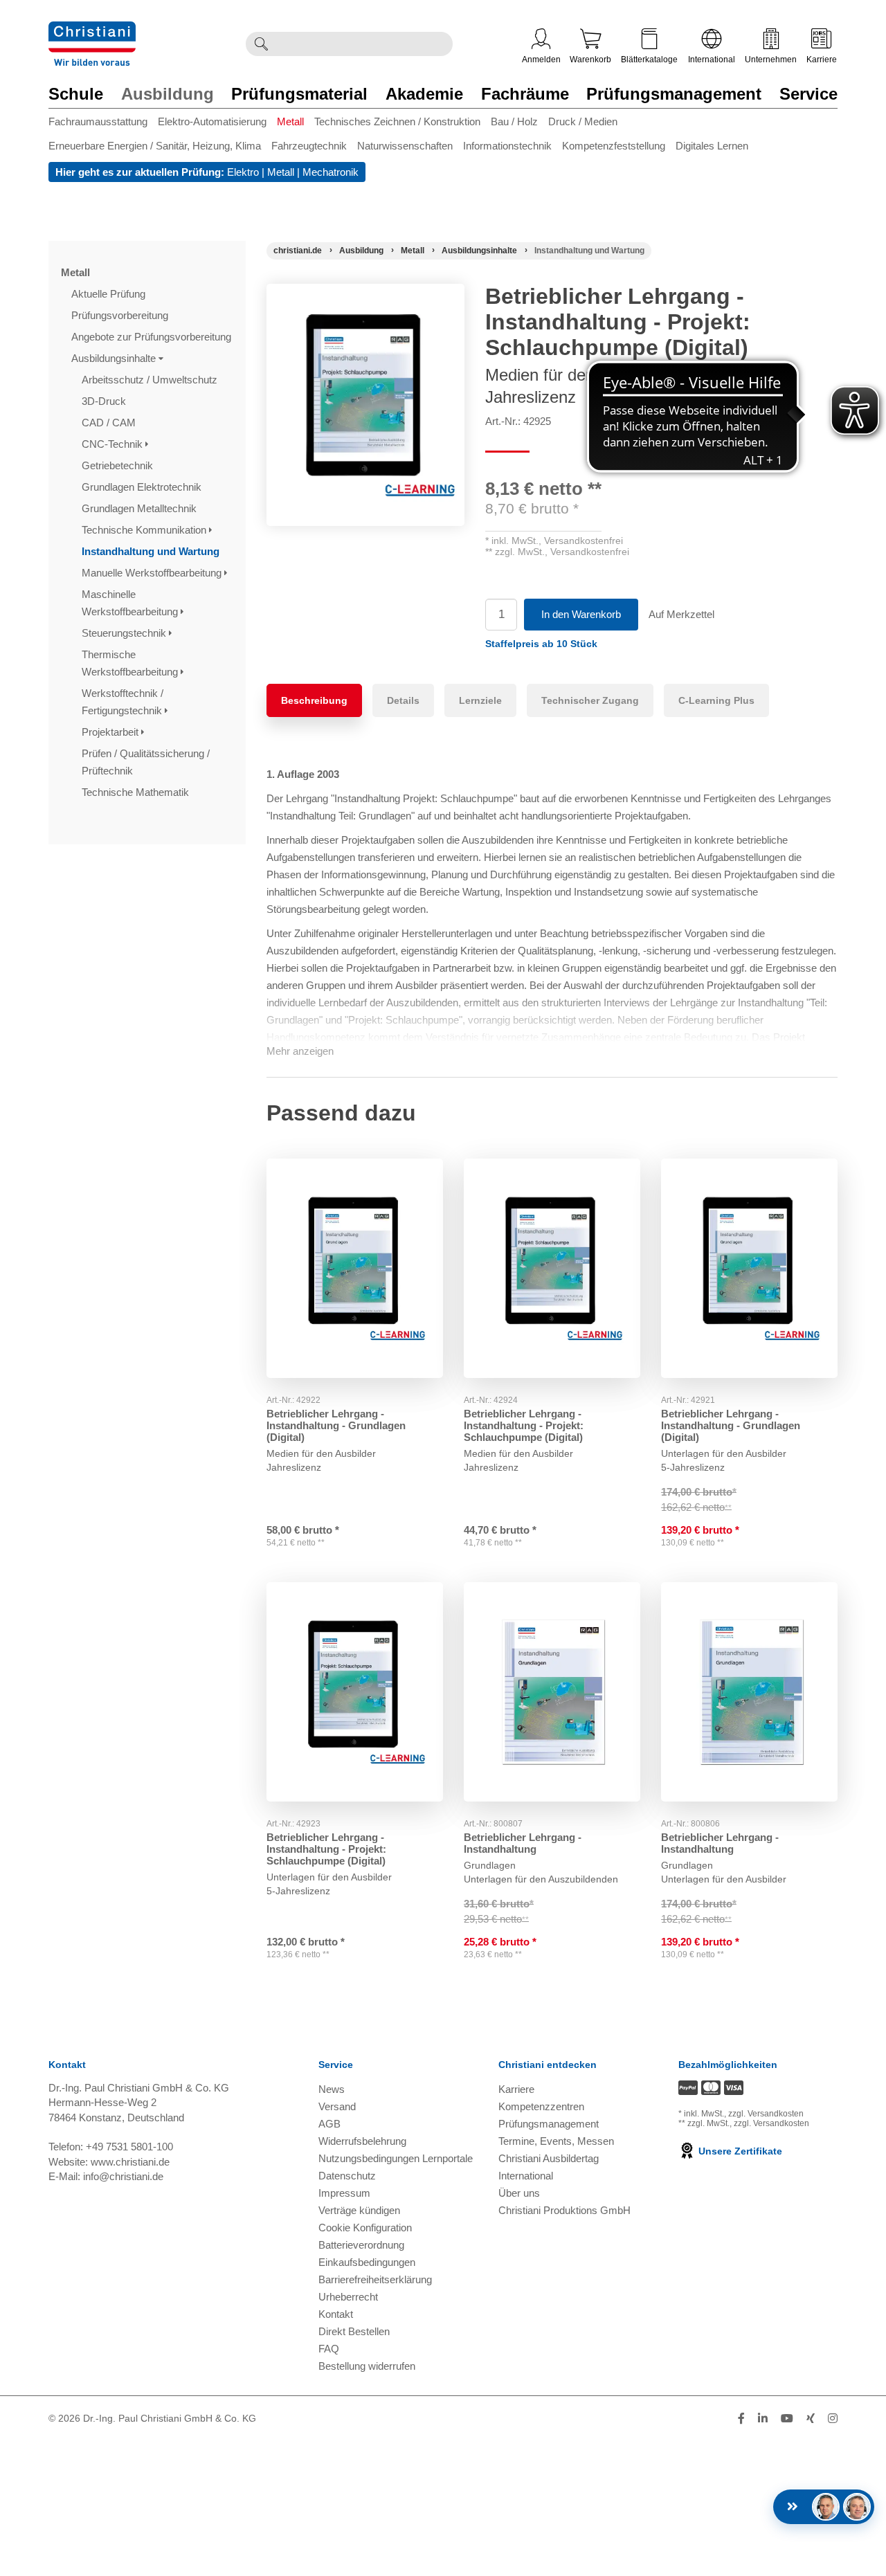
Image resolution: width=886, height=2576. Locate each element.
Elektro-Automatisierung (212, 121)
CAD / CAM (110, 423)
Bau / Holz (514, 121)
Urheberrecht (348, 2297)
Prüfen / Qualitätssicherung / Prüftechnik (146, 762)
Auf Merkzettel (681, 614)
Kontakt (336, 2314)
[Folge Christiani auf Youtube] (787, 2419)
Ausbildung (168, 94)
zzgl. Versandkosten (766, 2114)
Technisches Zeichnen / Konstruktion (397, 121)
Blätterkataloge (649, 60)
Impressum (344, 2193)
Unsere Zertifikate (739, 2151)
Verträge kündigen (359, 2210)
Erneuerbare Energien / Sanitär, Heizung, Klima (155, 146)
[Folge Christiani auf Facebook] (741, 2419)
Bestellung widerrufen (367, 2366)
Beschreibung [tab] (314, 700)
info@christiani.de (123, 2176)
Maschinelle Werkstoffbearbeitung (131, 603)
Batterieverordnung (361, 2245)
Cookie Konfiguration (365, 2228)
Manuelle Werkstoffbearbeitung (153, 573)
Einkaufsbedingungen (367, 2262)
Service (808, 94)
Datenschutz (347, 2176)
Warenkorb (590, 60)
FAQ (329, 2349)
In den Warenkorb (581, 614)
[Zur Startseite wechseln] (92, 30)
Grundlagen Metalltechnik (141, 508)
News (332, 2089)
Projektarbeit (111, 732)
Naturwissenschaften (405, 146)
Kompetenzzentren (541, 2106)
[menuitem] (103, 124)
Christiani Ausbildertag (549, 2158)
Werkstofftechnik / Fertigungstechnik (123, 702)
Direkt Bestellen (354, 2331)
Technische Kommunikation (145, 530)
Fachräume (525, 94)
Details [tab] (403, 700)
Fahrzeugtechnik (309, 146)
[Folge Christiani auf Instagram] (833, 2419)
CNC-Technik (114, 444)
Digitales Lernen (712, 146)
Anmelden (541, 60)
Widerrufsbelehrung (362, 2141)
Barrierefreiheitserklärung (375, 2279)
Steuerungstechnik (125, 633)
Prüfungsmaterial (299, 94)
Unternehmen (771, 60)
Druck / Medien (583, 121)
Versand (337, 2106)
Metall (290, 121)
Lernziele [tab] (480, 700)
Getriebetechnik (119, 465)
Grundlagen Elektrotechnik (143, 487)
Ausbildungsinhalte (115, 358)
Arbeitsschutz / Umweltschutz (151, 380)
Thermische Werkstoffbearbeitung (131, 663)
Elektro (243, 172)
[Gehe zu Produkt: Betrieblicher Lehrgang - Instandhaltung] (552, 1692)
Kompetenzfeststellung (614, 146)
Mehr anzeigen (300, 1051)
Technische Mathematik (137, 792)
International (712, 60)
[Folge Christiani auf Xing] (811, 2419)
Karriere (822, 60)
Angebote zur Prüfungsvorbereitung (153, 337)
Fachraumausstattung (98, 121)
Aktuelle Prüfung (110, 294)
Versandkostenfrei (584, 541)
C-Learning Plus (716, 700)
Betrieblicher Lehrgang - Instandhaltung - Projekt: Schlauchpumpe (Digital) (524, 1425)
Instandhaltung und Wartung (152, 551)
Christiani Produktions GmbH (564, 2210)
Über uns (519, 2193)
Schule (76, 94)
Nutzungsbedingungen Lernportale (396, 2158)
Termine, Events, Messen (556, 2141)
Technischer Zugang (590, 700)
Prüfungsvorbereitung (121, 315)
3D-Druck (105, 401)
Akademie (424, 94)
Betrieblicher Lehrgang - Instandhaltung (523, 1843)
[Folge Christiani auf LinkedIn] (763, 2419)
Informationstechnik (507, 146)
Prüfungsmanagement (674, 94)
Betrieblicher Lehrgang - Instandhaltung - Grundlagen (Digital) (336, 1425)
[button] (541, 644)
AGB (329, 2124)
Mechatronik (331, 172)
